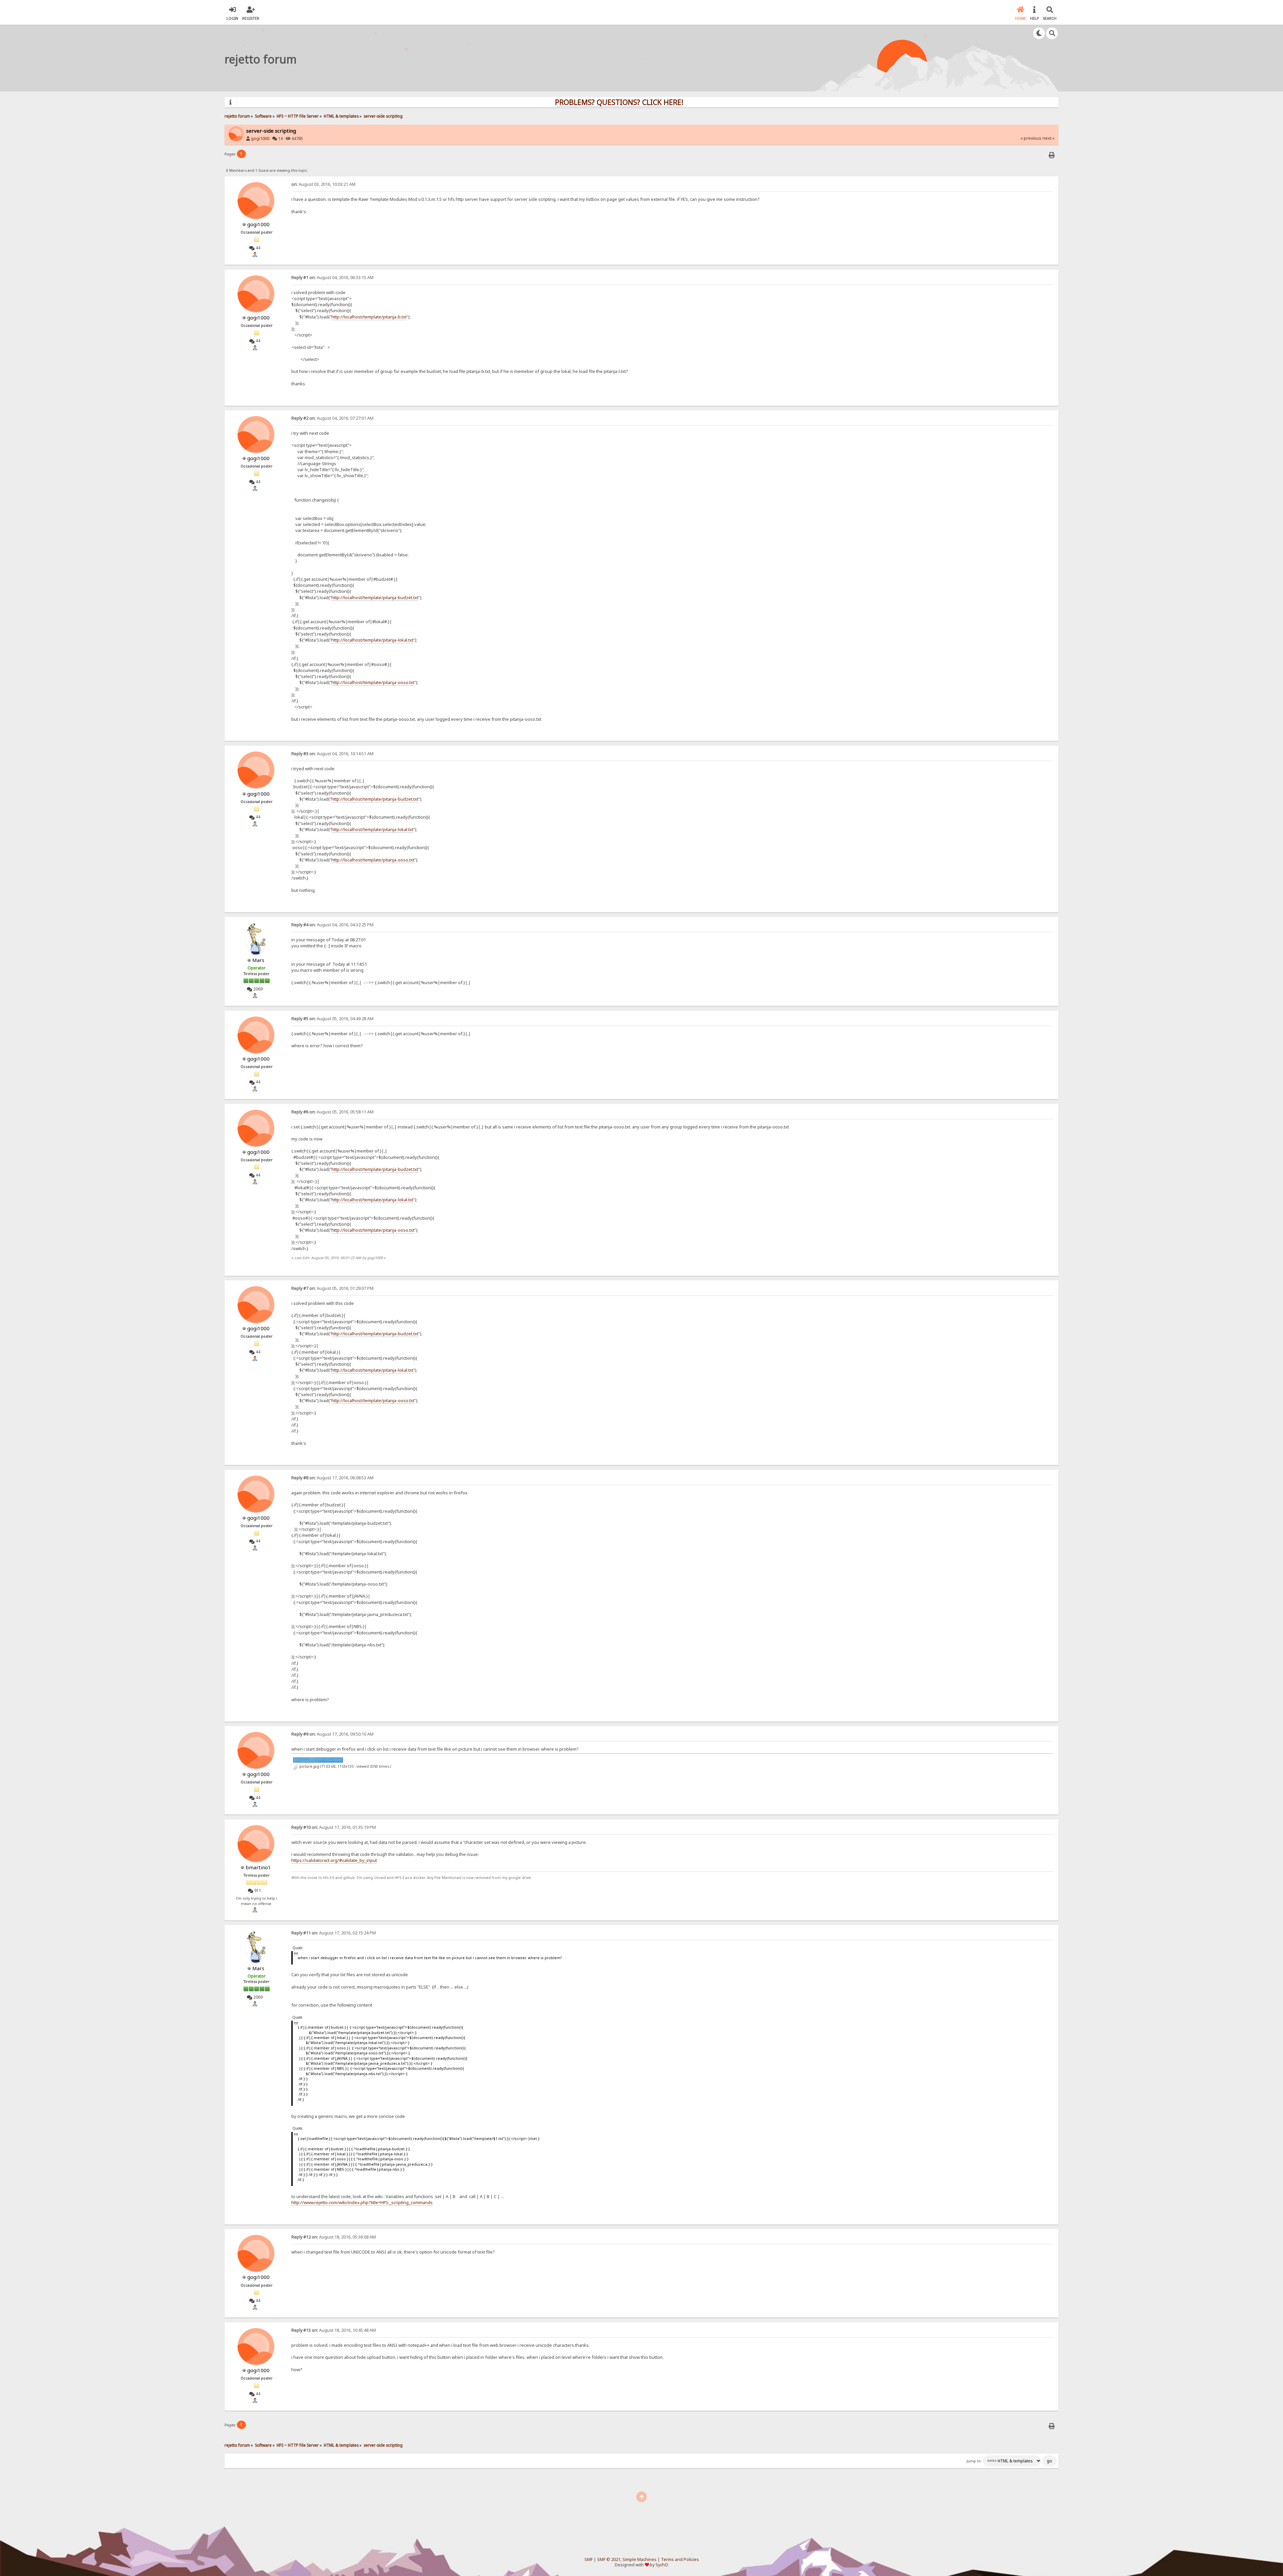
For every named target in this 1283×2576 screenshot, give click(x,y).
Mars (258, 960)
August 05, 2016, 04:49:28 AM (332, 1019)
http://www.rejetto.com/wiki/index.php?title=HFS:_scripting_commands (362, 2202)
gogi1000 (260, 139)
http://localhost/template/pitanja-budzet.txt (375, 597)
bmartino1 (258, 1867)
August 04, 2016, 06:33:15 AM (332, 278)
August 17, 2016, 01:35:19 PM (334, 1827)
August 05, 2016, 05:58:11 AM (332, 1112)
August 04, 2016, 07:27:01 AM (332, 418)
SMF (589, 2559)
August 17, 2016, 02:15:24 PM (334, 1933)
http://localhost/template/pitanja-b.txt (369, 317)
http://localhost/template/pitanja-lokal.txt (372, 640)
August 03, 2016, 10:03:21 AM (323, 184)
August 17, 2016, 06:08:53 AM (332, 1478)
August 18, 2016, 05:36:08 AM (334, 2237)
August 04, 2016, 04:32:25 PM (332, 925)
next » (1048, 138)
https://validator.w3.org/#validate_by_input (334, 1860)
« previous (1031, 138)
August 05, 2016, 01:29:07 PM (332, 1288)
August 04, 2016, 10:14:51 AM (332, 754)
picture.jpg (309, 1766)
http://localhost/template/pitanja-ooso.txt (373, 682)
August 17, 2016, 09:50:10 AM (332, 1734)
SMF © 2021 (609, 2559)
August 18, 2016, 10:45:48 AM (334, 2330)
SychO (662, 2565)
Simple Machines (639, 2559)
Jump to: (974, 2461)
